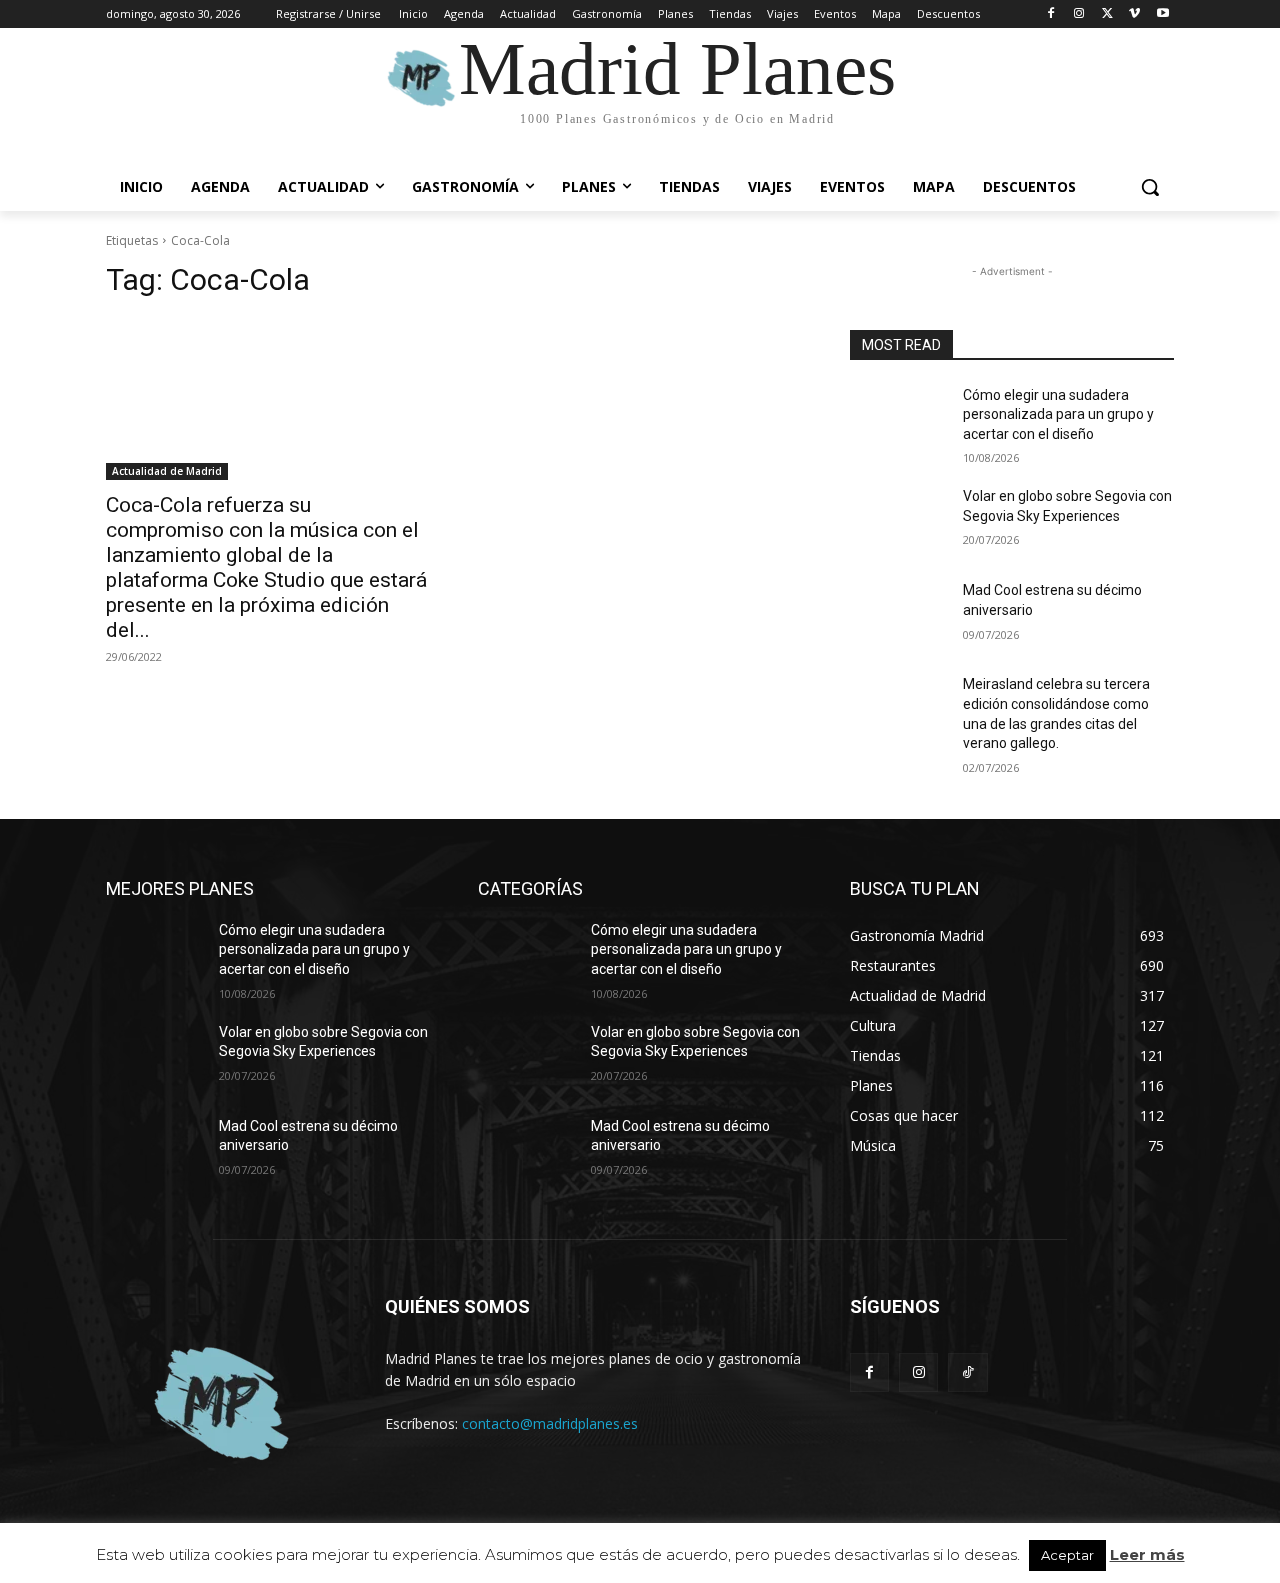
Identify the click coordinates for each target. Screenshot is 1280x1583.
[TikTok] (967, 1372)
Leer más (1147, 1554)
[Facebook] (1051, 14)
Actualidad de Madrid (167, 471)
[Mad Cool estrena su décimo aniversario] (898, 615)
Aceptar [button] (1067, 1555)
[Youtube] (1162, 14)
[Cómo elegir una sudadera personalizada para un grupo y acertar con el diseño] (898, 420)
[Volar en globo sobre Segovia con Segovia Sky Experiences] (898, 521)
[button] (1150, 187)
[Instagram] (1079, 14)
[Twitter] (1107, 14)
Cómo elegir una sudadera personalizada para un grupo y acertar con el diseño (1058, 414)
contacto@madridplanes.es (550, 1423)
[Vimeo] (1134, 14)
